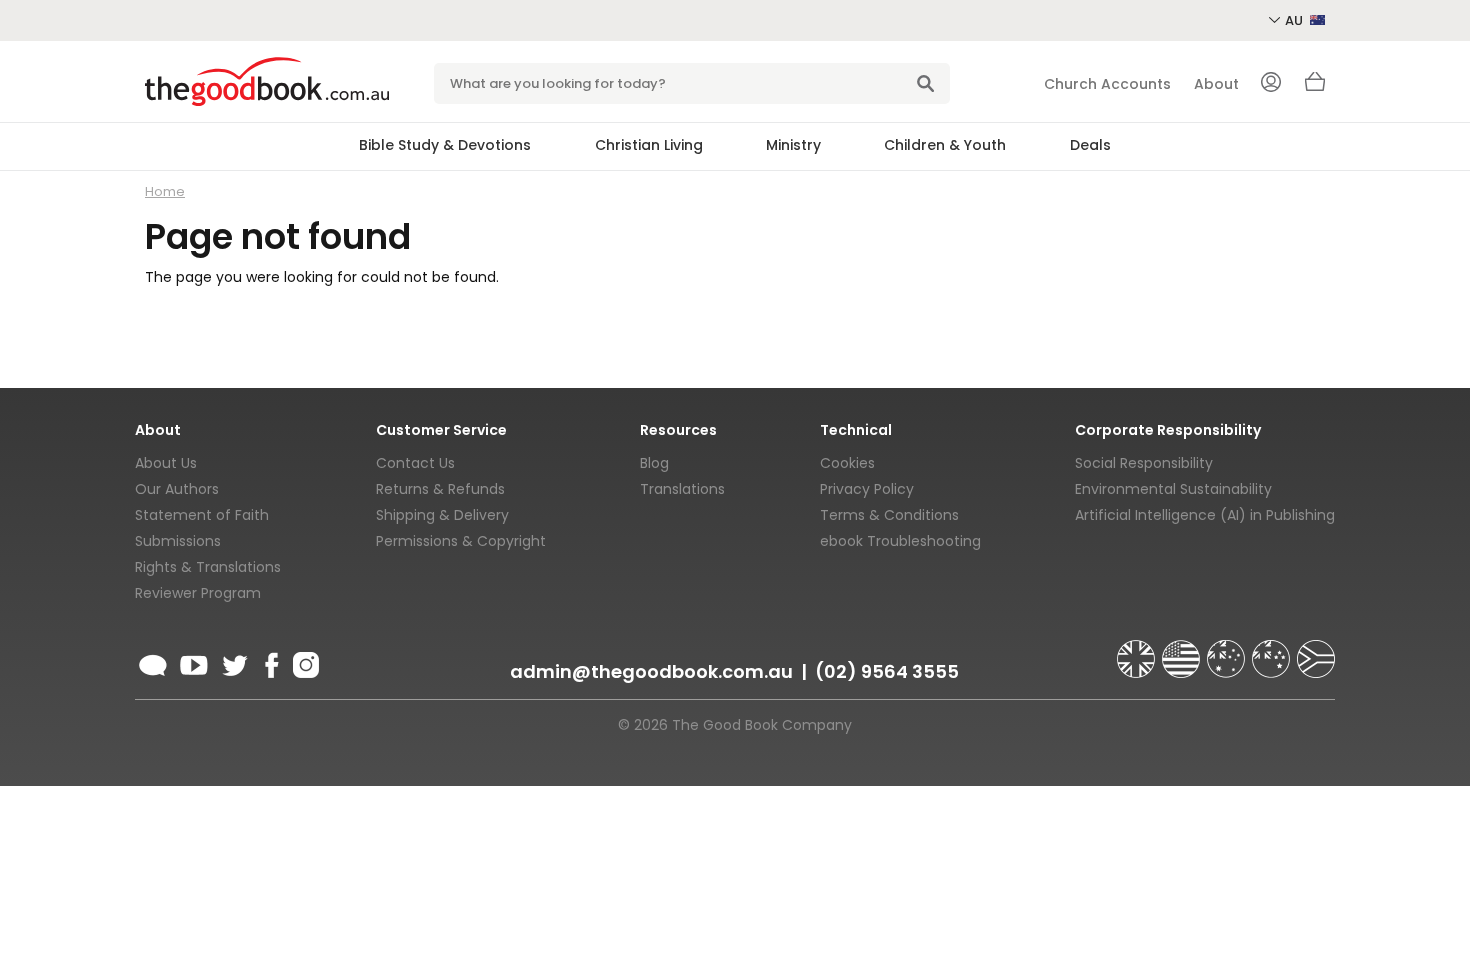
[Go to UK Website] (1138, 650)
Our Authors (177, 489)
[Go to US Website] (1183, 650)
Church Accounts (1107, 84)
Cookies (847, 463)
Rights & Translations (208, 567)
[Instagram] (304, 662)
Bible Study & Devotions (445, 145)
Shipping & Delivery (442, 515)
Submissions (178, 541)
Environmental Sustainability (1173, 489)
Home (165, 191)
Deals (1090, 145)
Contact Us (415, 463)
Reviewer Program (198, 593)
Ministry (793, 145)
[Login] (1271, 84)
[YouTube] (194, 662)
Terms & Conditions (889, 515)
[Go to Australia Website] (1228, 650)
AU (1295, 20)
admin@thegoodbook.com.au (651, 671)
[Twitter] (233, 662)
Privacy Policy (867, 489)
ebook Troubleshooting (900, 541)
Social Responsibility (1144, 463)
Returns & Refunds (440, 489)
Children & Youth (945, 145)
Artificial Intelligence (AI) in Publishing (1205, 515)
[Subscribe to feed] (153, 662)
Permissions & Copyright (461, 541)
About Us (166, 463)
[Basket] (1315, 87)
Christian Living (649, 145)
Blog (654, 463)
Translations (682, 489)
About (1216, 84)
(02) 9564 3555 (887, 671)
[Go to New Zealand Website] (1273, 650)
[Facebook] (270, 662)
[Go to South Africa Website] (1316, 650)
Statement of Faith (202, 515)
